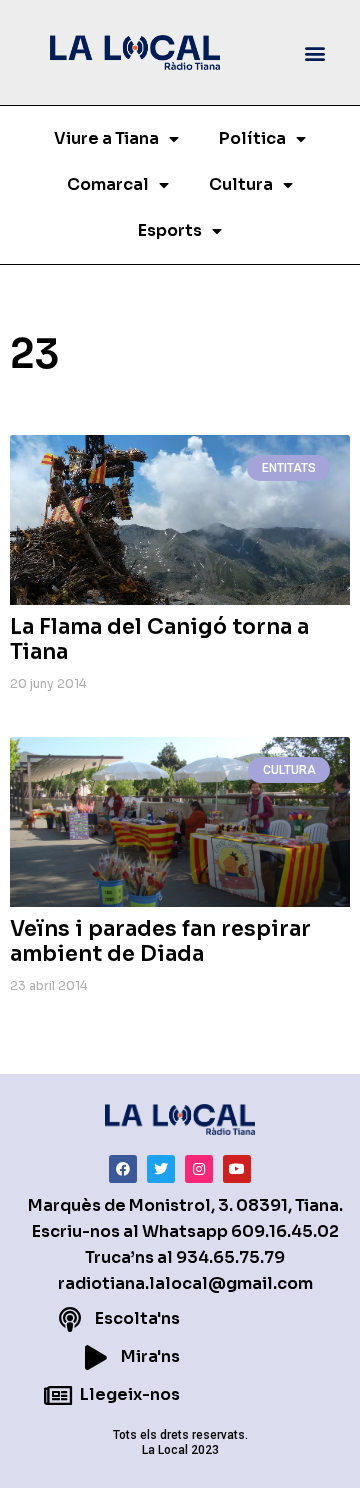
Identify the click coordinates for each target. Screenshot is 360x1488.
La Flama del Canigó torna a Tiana (159, 639)
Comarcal (108, 184)
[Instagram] (199, 1169)
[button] (315, 52)
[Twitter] (161, 1169)
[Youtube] (237, 1169)
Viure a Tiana (106, 138)
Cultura (241, 184)
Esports (170, 230)
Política (252, 138)
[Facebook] (123, 1169)
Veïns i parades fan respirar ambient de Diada (160, 941)
